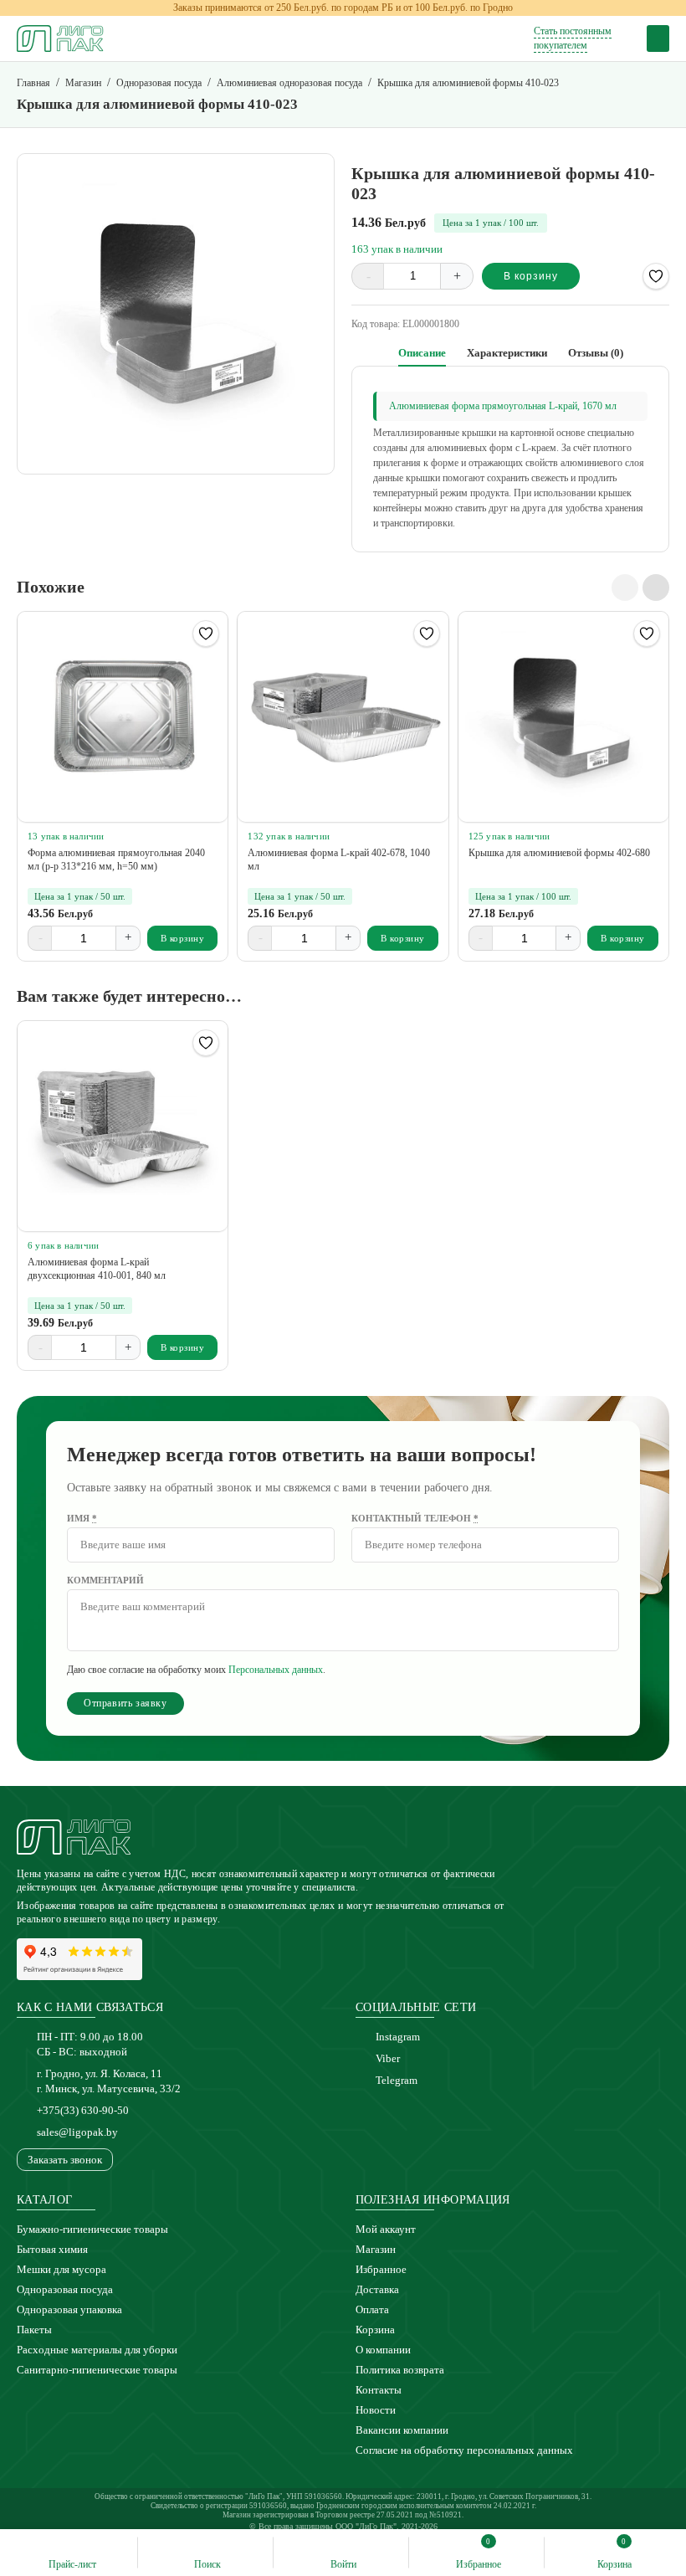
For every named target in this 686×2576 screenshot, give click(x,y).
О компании (383, 2350)
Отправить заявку (125, 1703)
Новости (376, 2410)
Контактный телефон (415, 1518)
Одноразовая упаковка (69, 2309)
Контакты (379, 2390)
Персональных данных (276, 1670)
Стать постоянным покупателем (573, 38)
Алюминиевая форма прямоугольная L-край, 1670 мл (503, 406)
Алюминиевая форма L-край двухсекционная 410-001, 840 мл (97, 1269)
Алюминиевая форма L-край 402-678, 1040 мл (339, 860)
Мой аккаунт (386, 2229)
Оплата (372, 2309)
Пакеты (34, 2330)
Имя (82, 1518)
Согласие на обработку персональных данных (464, 2450)
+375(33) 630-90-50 (83, 2110)
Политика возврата (400, 2370)
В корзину (531, 276)
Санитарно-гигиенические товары (97, 2370)
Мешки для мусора (61, 2269)
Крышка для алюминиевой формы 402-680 (559, 853)
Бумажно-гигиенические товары (92, 2229)
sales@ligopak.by (77, 2132)
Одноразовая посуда (65, 2289)
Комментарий (105, 1580)
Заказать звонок (65, 2160)
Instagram (398, 2037)
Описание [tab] (422, 353)
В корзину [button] (183, 938)
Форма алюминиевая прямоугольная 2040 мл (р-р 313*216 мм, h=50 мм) (116, 860)
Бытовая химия (52, 2249)
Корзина (375, 2330)
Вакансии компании (402, 2430)
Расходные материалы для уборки (97, 2350)
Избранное (381, 2269)
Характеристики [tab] (507, 353)
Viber (388, 2058)
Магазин (376, 2249)
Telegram (397, 2080)
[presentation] (625, 588)
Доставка (377, 2289)
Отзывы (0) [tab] (596, 353)
